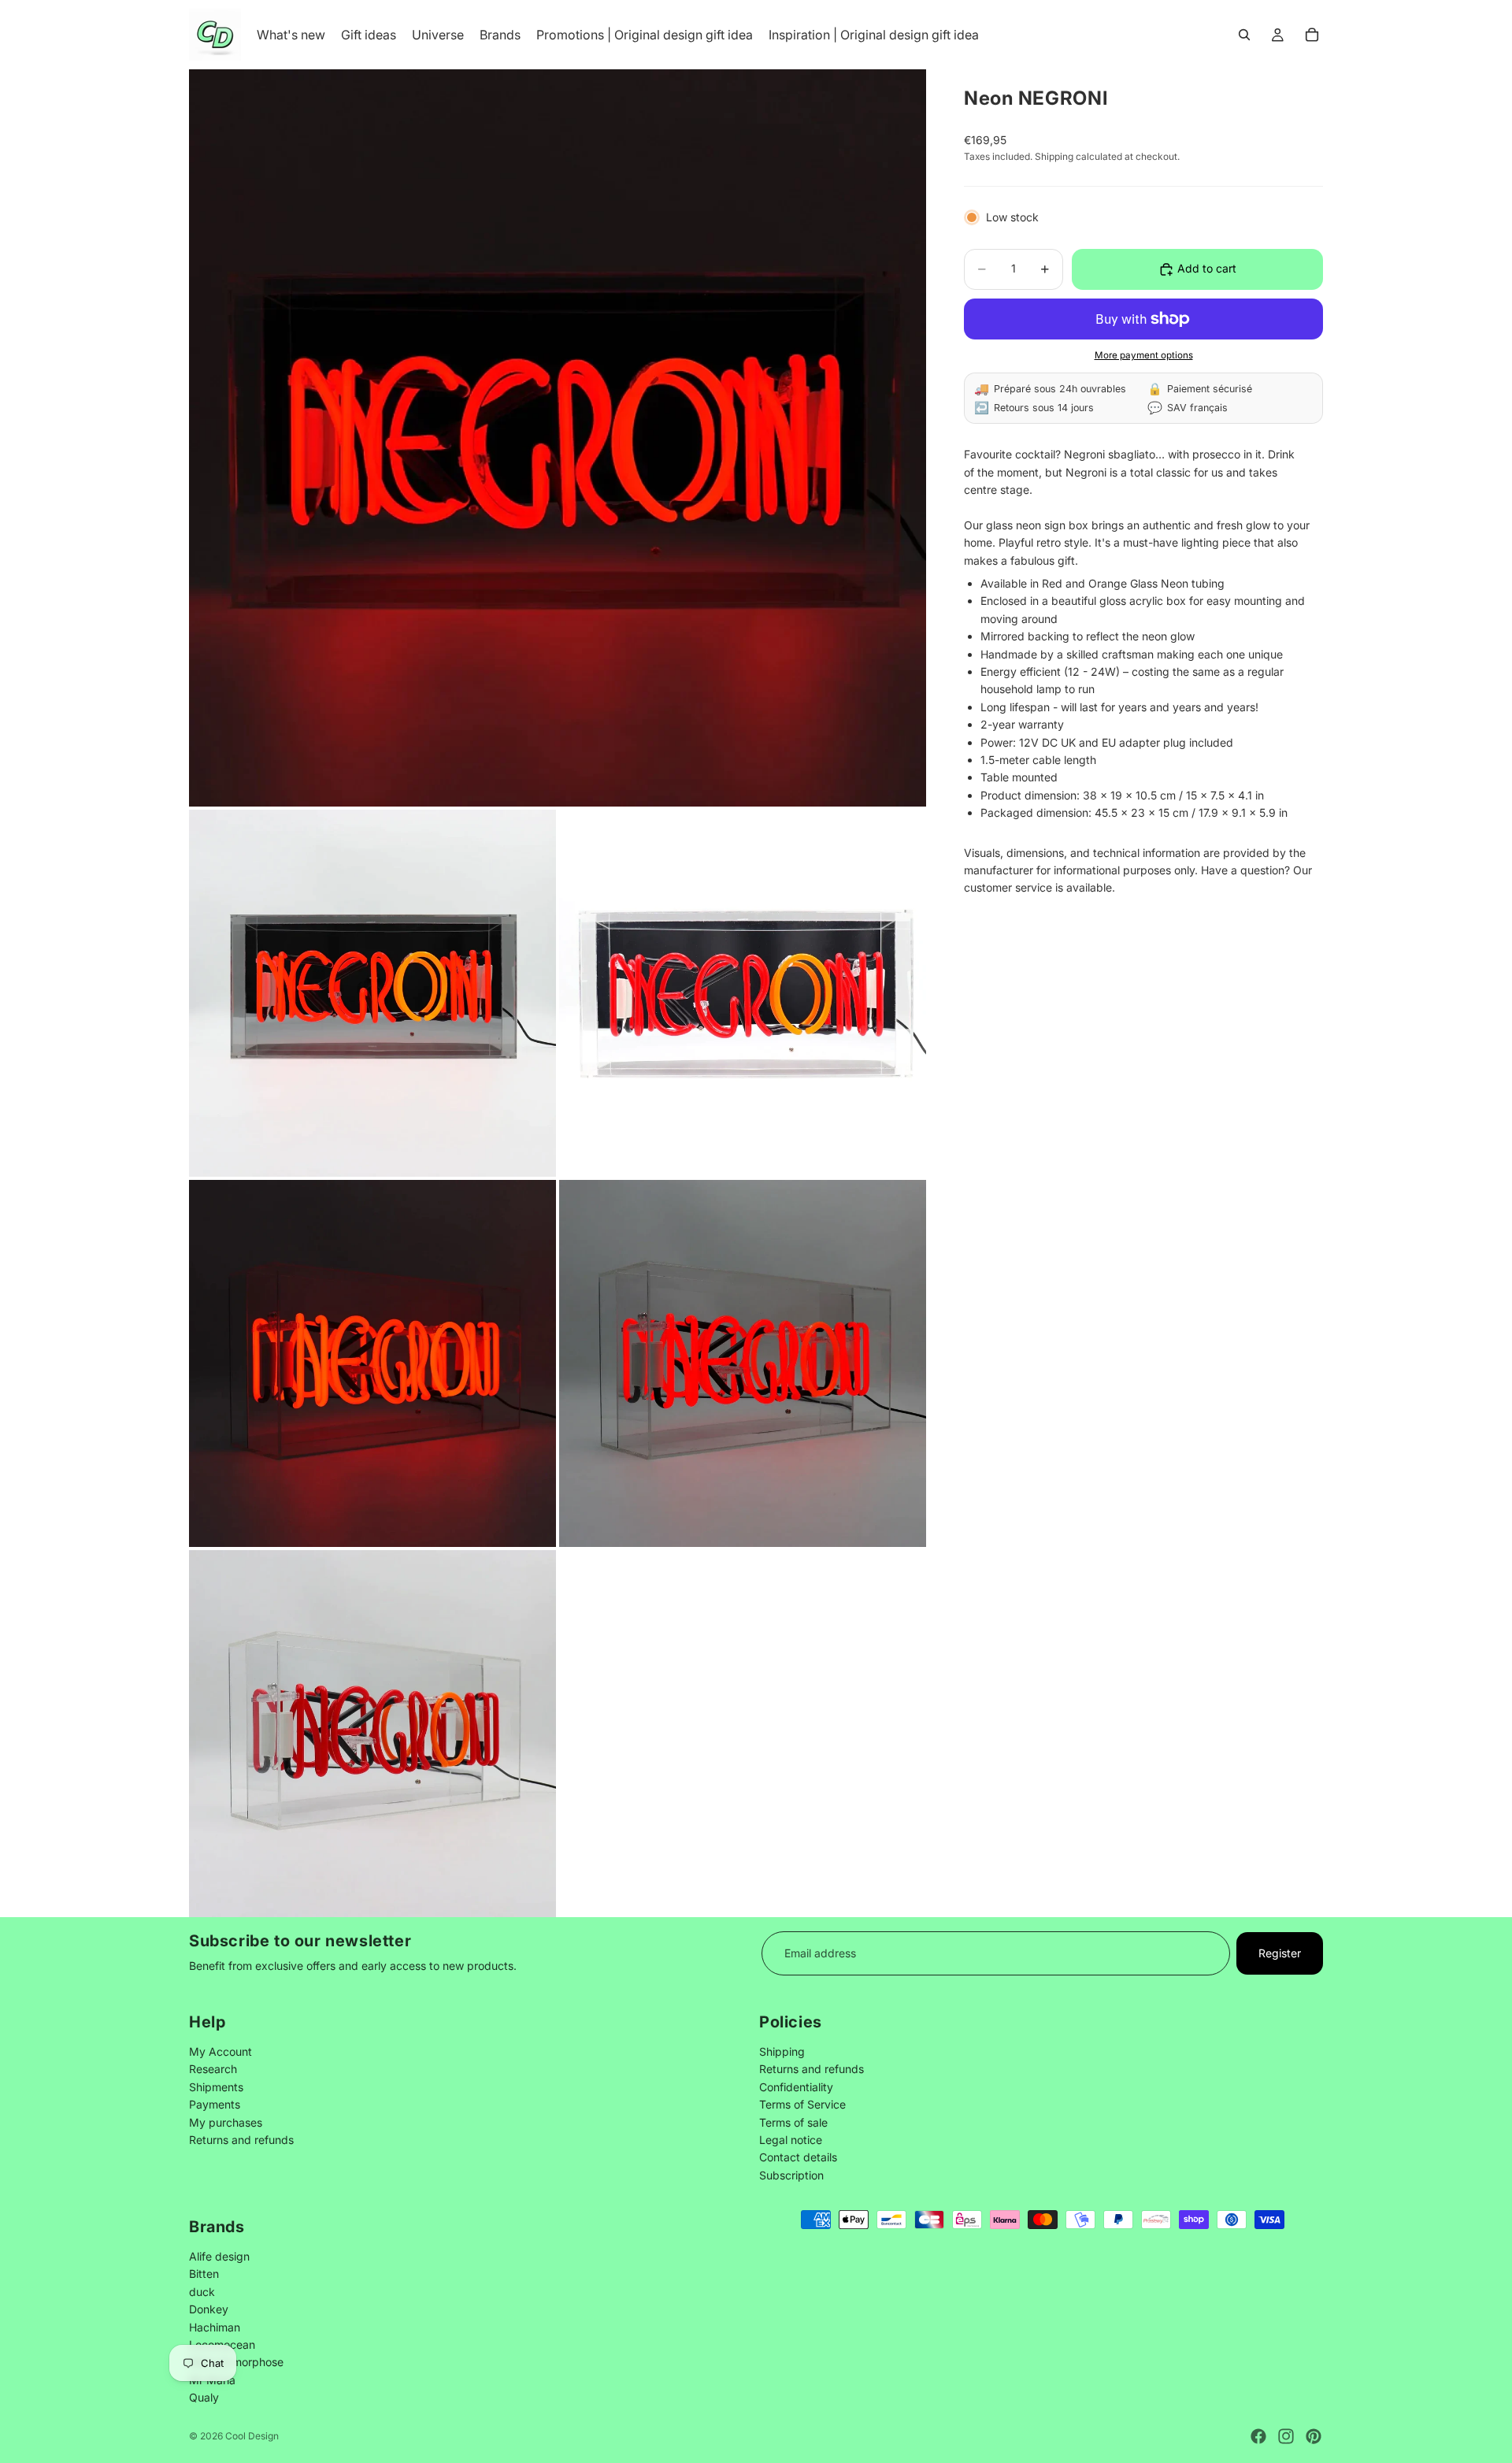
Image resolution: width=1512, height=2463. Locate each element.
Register (1280, 1953)
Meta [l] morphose (236, 2362)
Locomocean (222, 2344)
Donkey (209, 2309)
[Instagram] (1286, 2436)
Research (213, 2070)
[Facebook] (1258, 2436)
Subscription (791, 2175)
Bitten (204, 2274)
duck (202, 2291)
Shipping (782, 2051)
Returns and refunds (241, 2140)
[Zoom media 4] (372, 1363)
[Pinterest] (1314, 2436)
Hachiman (215, 2326)
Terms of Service (802, 2105)
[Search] (1244, 35)
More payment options (1144, 355)
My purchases (226, 2122)
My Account (220, 2051)
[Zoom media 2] (372, 993)
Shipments (216, 2087)
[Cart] (1312, 35)
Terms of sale (793, 2122)
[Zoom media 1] (558, 438)
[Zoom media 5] (743, 1363)
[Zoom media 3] (743, 993)
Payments (215, 2105)
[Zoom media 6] (372, 1734)
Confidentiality (796, 2087)
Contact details (798, 2158)
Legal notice (791, 2140)
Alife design (219, 2255)
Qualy (204, 2397)
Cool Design (252, 2436)
